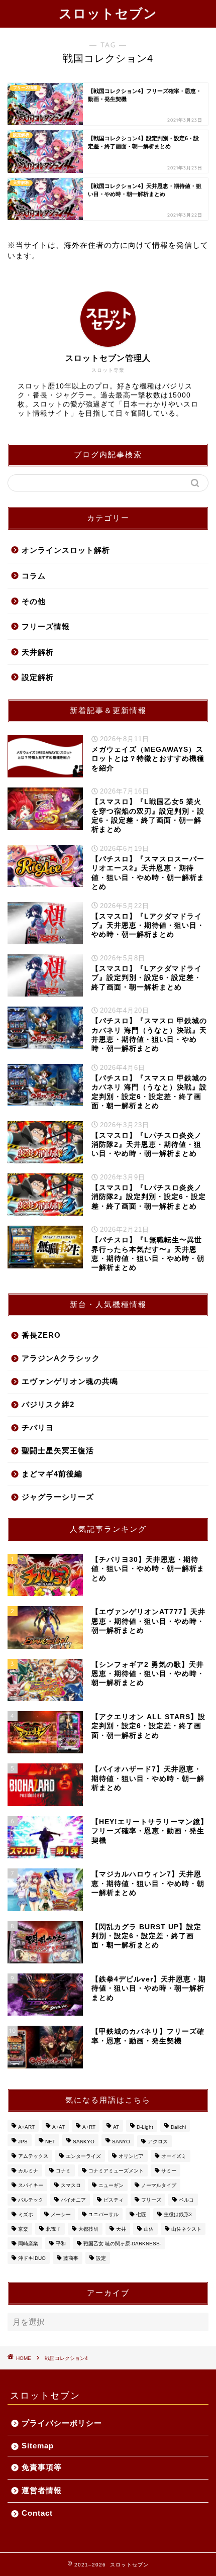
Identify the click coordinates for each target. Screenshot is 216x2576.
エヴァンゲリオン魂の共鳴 (70, 1381)
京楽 (23, 2229)
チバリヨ (38, 1427)
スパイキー (31, 2185)
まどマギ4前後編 (52, 1474)
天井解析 (38, 652)
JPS (23, 2142)
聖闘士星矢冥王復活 (58, 1451)
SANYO (121, 2142)
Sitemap (38, 2446)
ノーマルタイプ (159, 2185)
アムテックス (33, 2156)
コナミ (63, 2171)
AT (116, 2127)
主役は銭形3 (178, 2214)
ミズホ (26, 2214)
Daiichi (178, 2127)
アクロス (158, 2142)
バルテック (31, 2200)
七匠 (141, 2214)
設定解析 (38, 677)
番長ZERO (41, 1335)
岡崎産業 (28, 2244)
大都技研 (88, 2229)
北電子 (53, 2229)
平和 (61, 2244)
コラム (34, 576)
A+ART (26, 2127)
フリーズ (151, 2200)
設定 (101, 2258)
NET (50, 2142)
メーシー (61, 2214)
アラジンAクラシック (61, 1358)
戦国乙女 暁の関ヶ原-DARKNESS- (122, 2244)
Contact (37, 2513)
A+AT (59, 2127)
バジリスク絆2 (48, 1404)
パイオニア (73, 2200)
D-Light (145, 2127)
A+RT (89, 2127)
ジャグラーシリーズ (58, 1497)
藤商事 (71, 2258)
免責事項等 (42, 2467)
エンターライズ (83, 2156)
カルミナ (28, 2171)
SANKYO (84, 2142)
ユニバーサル (103, 2214)
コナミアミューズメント (116, 2171)
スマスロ (71, 2185)
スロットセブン (108, 13)
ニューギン (111, 2185)
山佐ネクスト (186, 2229)
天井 (121, 2229)
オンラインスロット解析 (66, 550)
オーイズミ (174, 2156)
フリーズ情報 (46, 626)
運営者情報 (42, 2490)
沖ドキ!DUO (32, 2258)
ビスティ (114, 2200)
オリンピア (131, 2156)
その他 (34, 601)
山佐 (149, 2229)
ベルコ (186, 2200)
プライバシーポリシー (62, 2423)
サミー (169, 2171)
